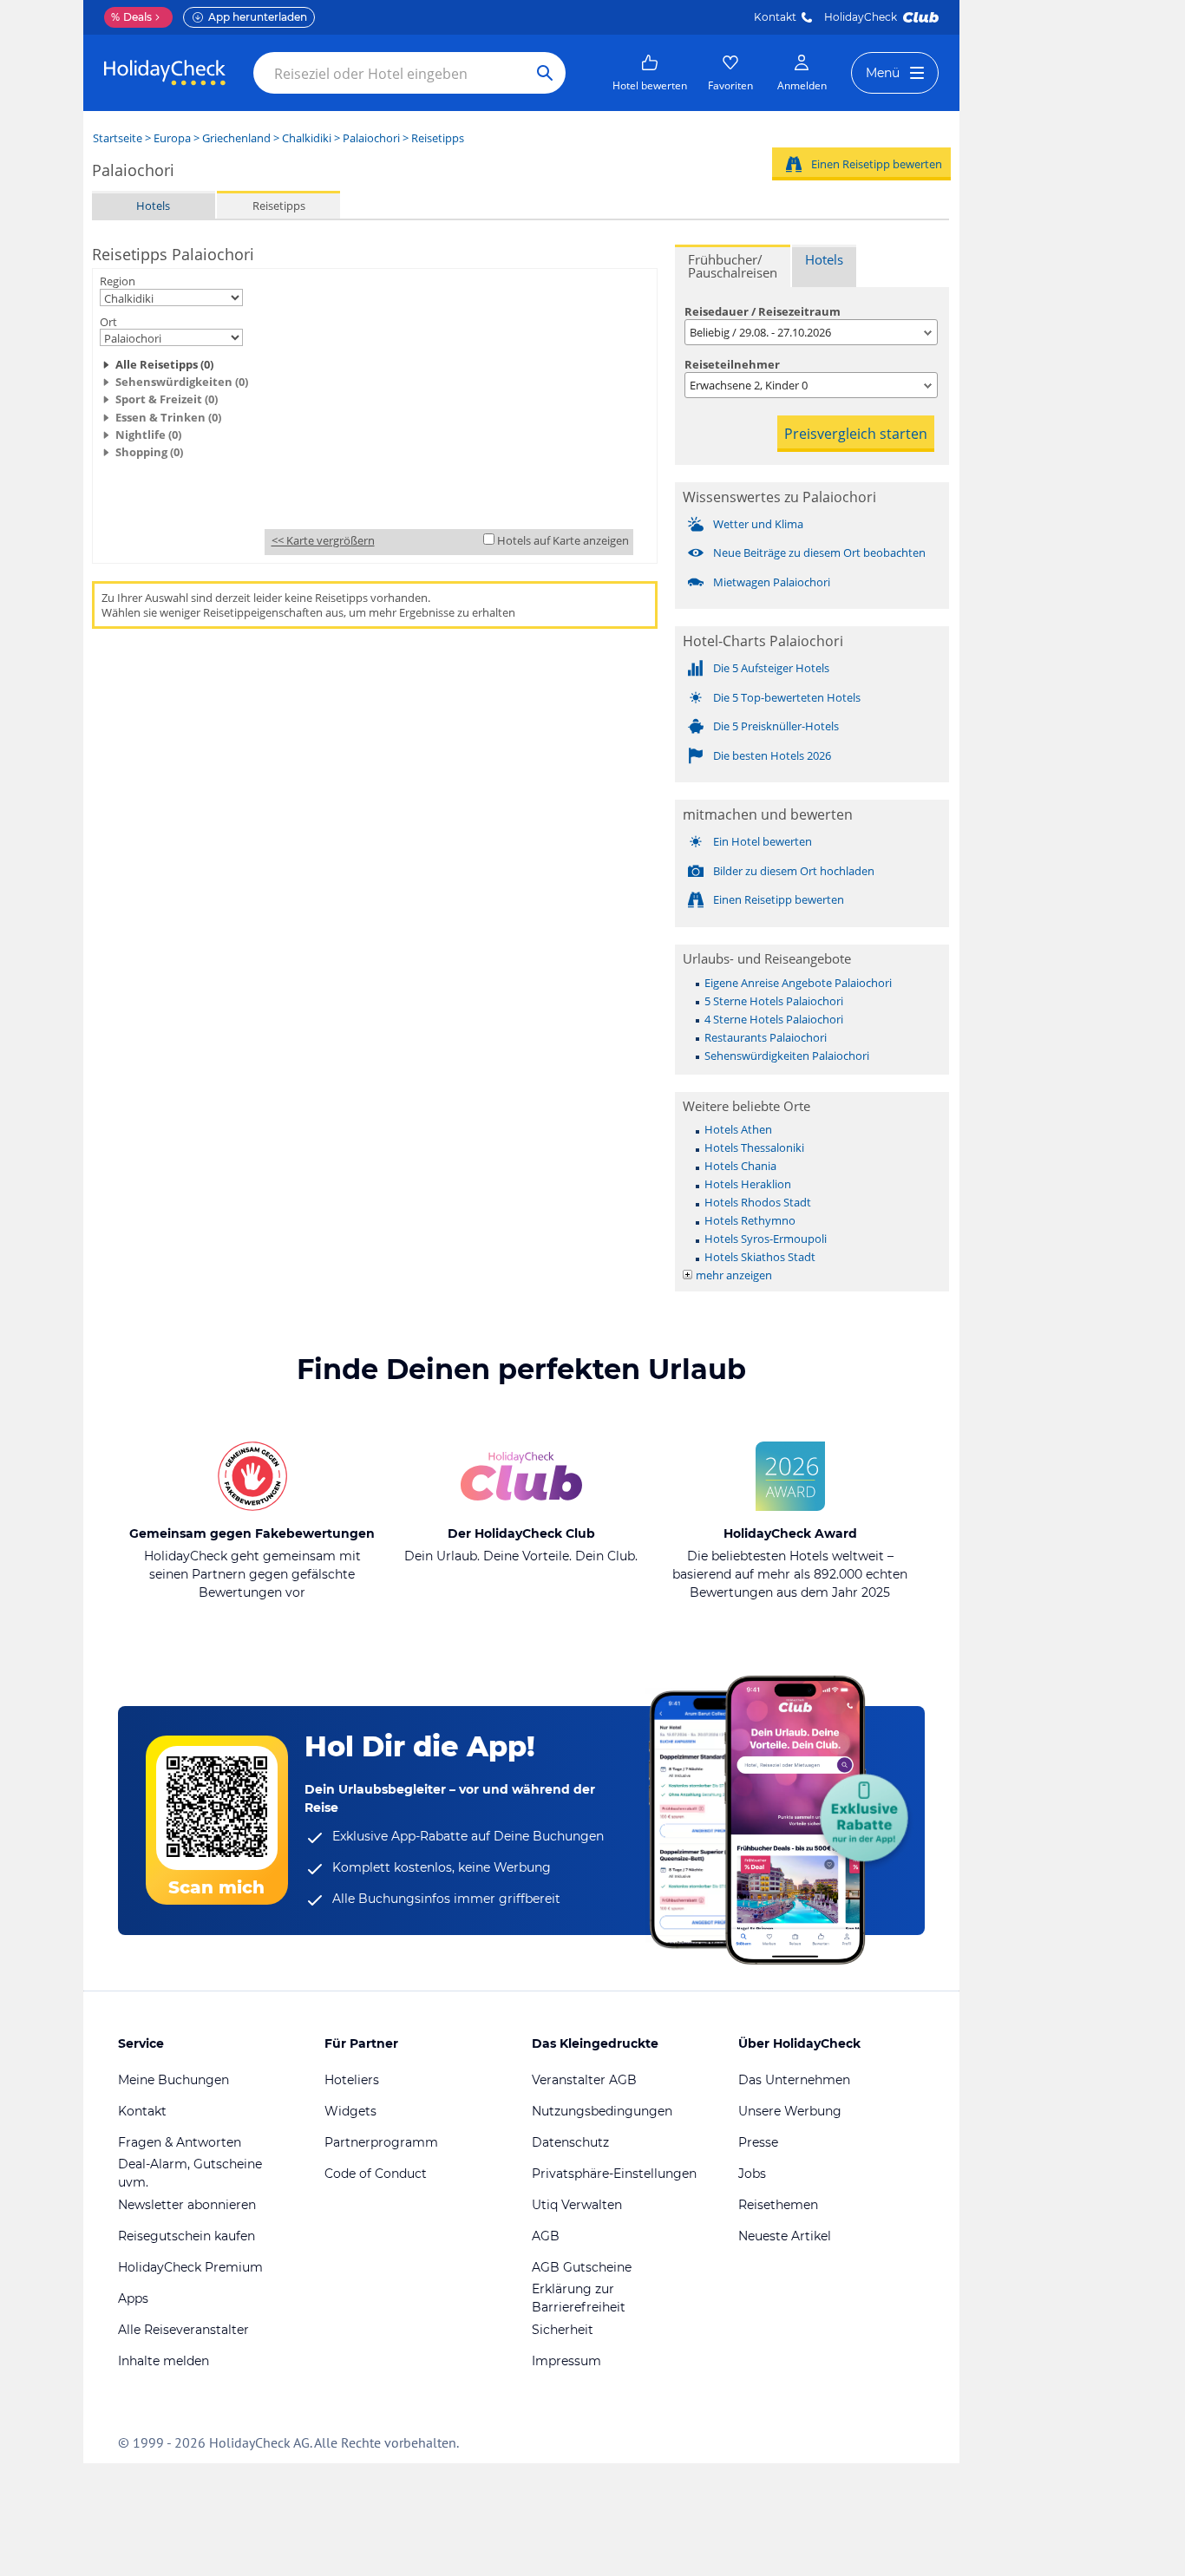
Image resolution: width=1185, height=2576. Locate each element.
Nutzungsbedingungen (602, 2111)
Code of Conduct (376, 2174)
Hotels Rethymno (750, 1220)
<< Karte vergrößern (323, 540)
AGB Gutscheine (582, 2267)
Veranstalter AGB (584, 2080)
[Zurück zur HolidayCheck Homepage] (165, 73)
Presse (758, 2142)
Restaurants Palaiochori (766, 1037)
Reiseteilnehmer (732, 364)
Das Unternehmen (794, 2080)
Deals (131, 17)
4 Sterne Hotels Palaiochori (774, 1019)
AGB (546, 2236)
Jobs (752, 2174)
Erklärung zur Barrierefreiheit (579, 2298)
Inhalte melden (164, 2361)
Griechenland (236, 138)
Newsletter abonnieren (187, 2205)
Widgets (350, 2111)
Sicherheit (563, 2330)
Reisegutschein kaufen (187, 2236)
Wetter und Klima (758, 524)
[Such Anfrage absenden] (545, 73)
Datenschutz (570, 2142)
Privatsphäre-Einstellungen (614, 2174)
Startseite (118, 138)
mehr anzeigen (734, 1275)
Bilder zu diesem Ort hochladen (794, 871)
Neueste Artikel (785, 2236)
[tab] (733, 266)
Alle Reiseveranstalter (183, 2330)
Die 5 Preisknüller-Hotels (776, 726)
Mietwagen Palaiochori (772, 582)
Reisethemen (778, 2205)
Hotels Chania (740, 1166)
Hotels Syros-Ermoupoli (766, 1239)
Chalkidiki (307, 138)
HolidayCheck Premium (190, 2267)
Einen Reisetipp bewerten (877, 164)
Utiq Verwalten (577, 2205)
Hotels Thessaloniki (754, 1147)
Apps (133, 2298)
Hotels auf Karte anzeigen (563, 540)
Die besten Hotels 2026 (772, 755)
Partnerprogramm (381, 2142)
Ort (108, 322)
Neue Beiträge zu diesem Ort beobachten (819, 552)
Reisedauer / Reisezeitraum (763, 311)
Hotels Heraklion (748, 1184)
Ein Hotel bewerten (763, 841)
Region (118, 281)
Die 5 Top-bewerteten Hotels (787, 697)
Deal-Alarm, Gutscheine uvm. (190, 2173)
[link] (650, 73)
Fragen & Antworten (180, 2142)
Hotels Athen (738, 1129)
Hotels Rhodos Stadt (758, 1202)
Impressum (566, 2361)
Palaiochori (371, 138)
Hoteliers (352, 2080)
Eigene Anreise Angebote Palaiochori (798, 983)
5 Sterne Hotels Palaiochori (774, 1001)
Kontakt (775, 17)
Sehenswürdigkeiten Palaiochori (787, 1056)
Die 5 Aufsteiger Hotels (771, 668)
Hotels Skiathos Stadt (760, 1257)
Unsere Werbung (790, 2111)
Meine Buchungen (173, 2080)
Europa (172, 138)
